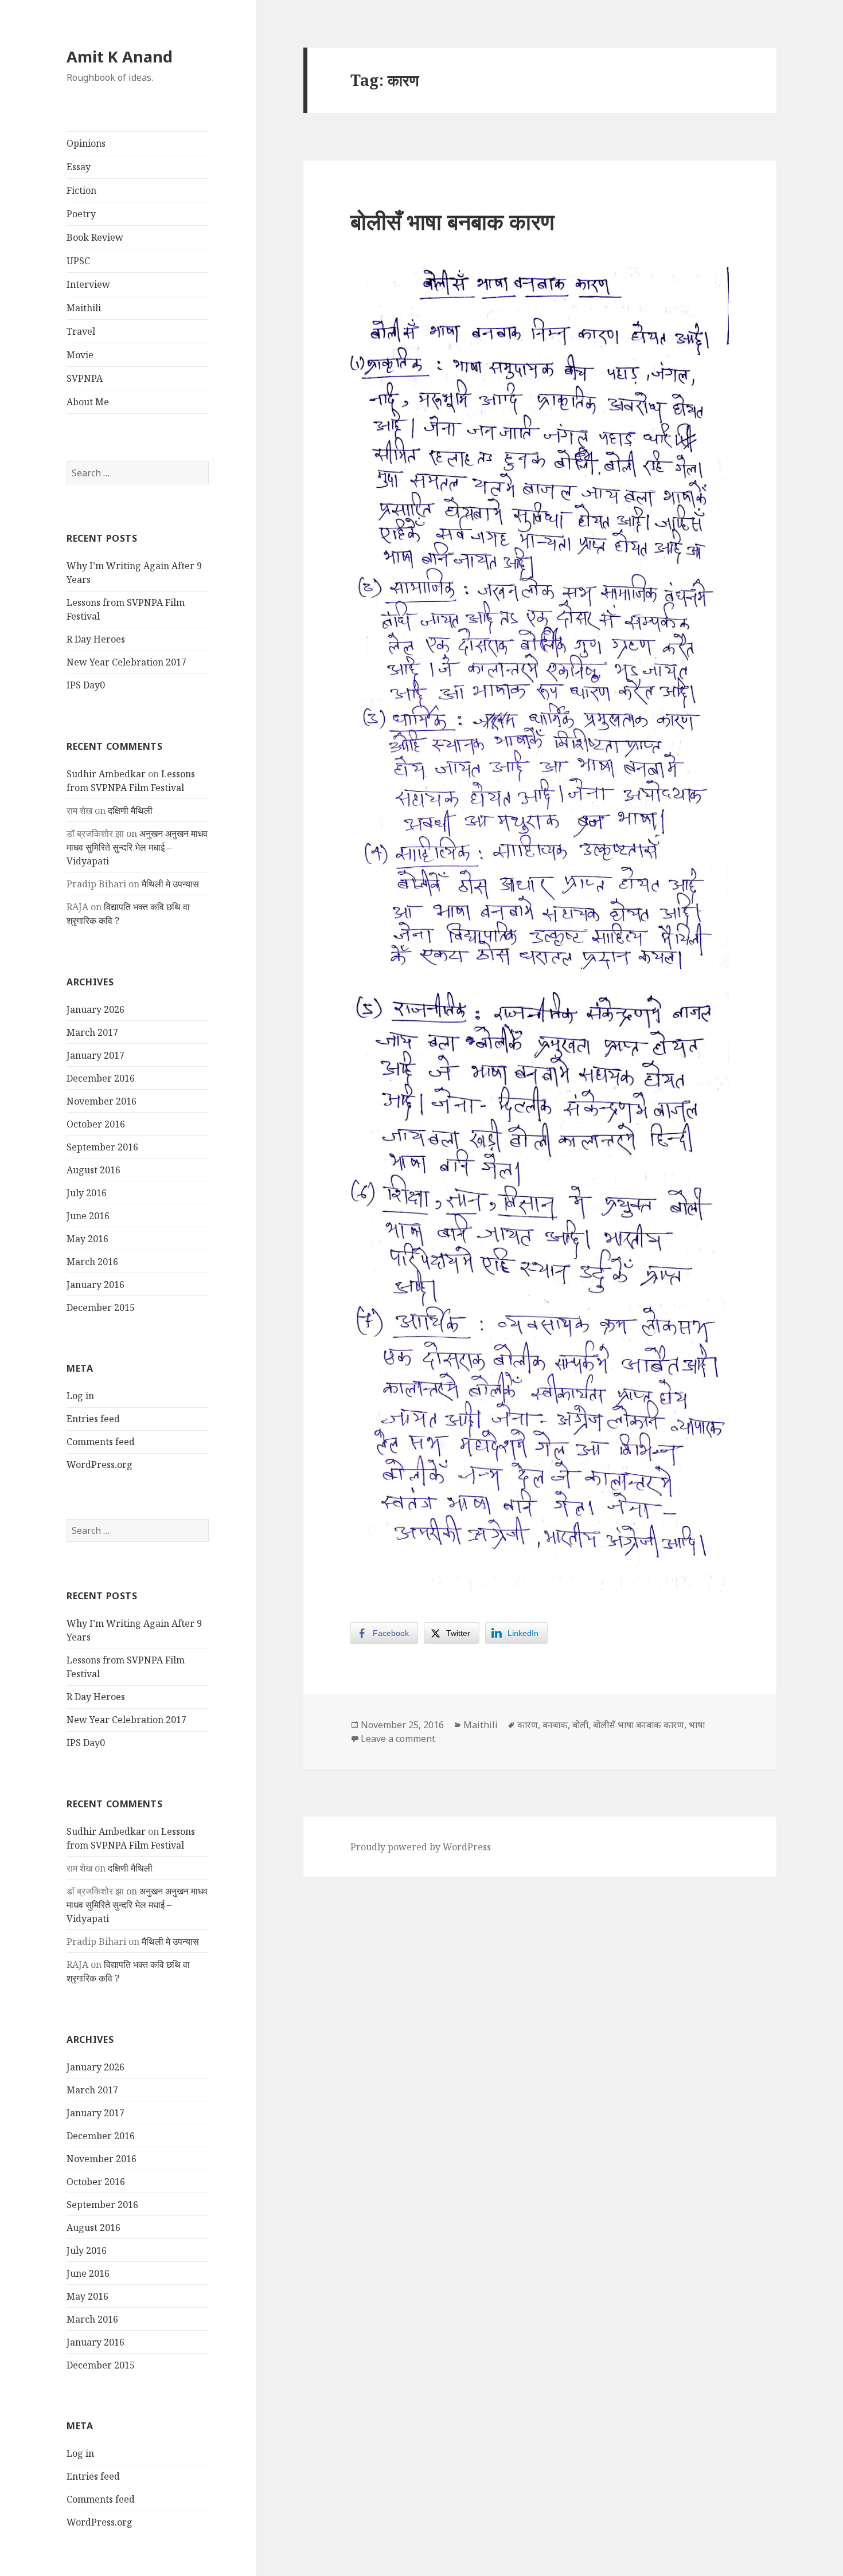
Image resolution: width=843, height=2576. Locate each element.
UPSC (78, 261)
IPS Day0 (86, 685)
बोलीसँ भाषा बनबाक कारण (452, 221)
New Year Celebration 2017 (126, 662)
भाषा (697, 1725)
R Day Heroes (96, 639)
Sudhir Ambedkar (106, 774)
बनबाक (555, 1725)
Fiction (81, 190)
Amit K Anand (120, 56)
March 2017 (92, 1032)
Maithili (84, 308)
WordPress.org (99, 1465)
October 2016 (96, 1124)
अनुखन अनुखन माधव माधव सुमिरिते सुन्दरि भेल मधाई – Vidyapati (137, 847)
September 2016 (102, 1147)
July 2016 (87, 1193)
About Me (88, 402)
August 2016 (93, 1170)
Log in (80, 1396)
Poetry (81, 214)
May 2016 (87, 1239)
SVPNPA (85, 378)
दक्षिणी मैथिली (130, 811)
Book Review (95, 237)
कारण (528, 1725)
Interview (88, 284)
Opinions (86, 143)
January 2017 (95, 1055)
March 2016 (92, 1262)
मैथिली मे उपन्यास (170, 884)
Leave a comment (398, 1739)
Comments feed (101, 1442)
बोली (580, 1725)
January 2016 (95, 1285)
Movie (80, 355)
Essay (79, 167)
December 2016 (101, 1078)
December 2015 (101, 1307)
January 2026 (95, 1009)
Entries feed (93, 1419)
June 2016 (88, 1216)
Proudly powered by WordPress (421, 1847)
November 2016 (102, 1101)
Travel (81, 331)
